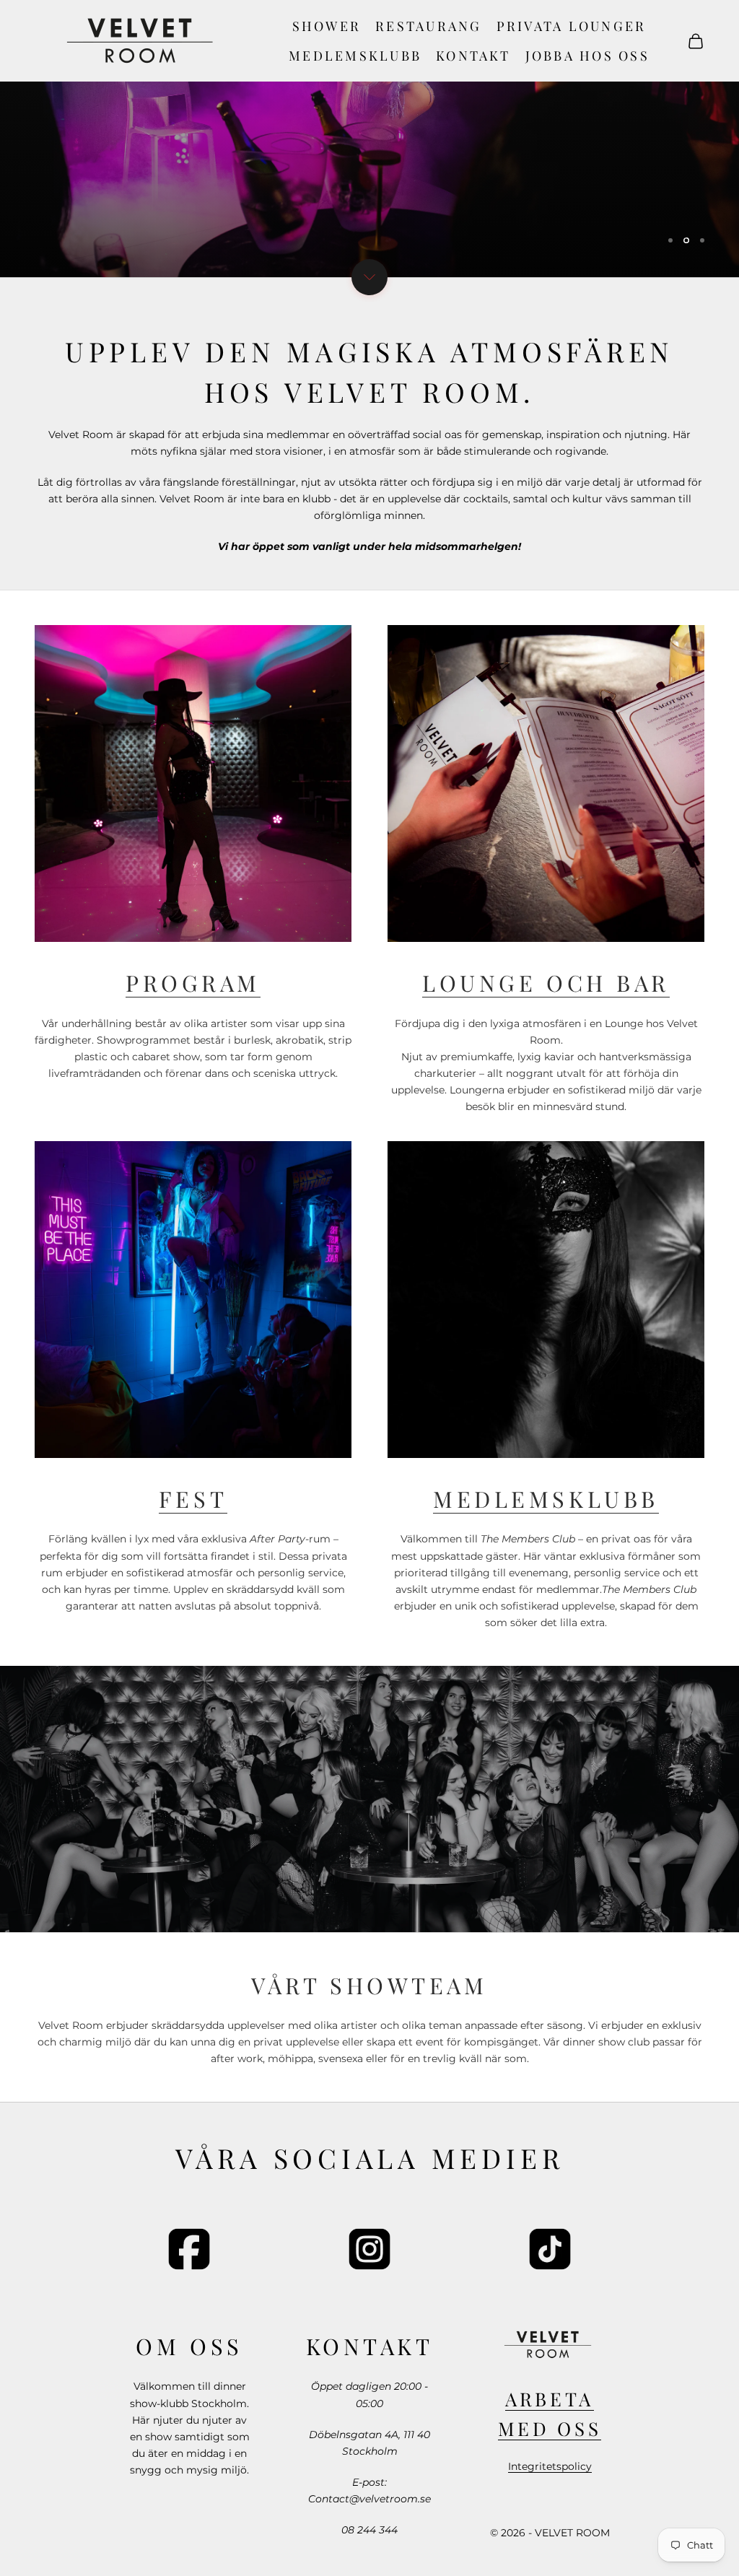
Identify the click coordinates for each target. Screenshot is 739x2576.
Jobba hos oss (587, 56)
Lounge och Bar (546, 983)
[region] (369, 139)
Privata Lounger (572, 26)
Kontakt (473, 56)
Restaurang (428, 26)
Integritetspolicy (550, 2466)
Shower (327, 26)
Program (193, 983)
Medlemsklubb (355, 56)
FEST (193, 1499)
